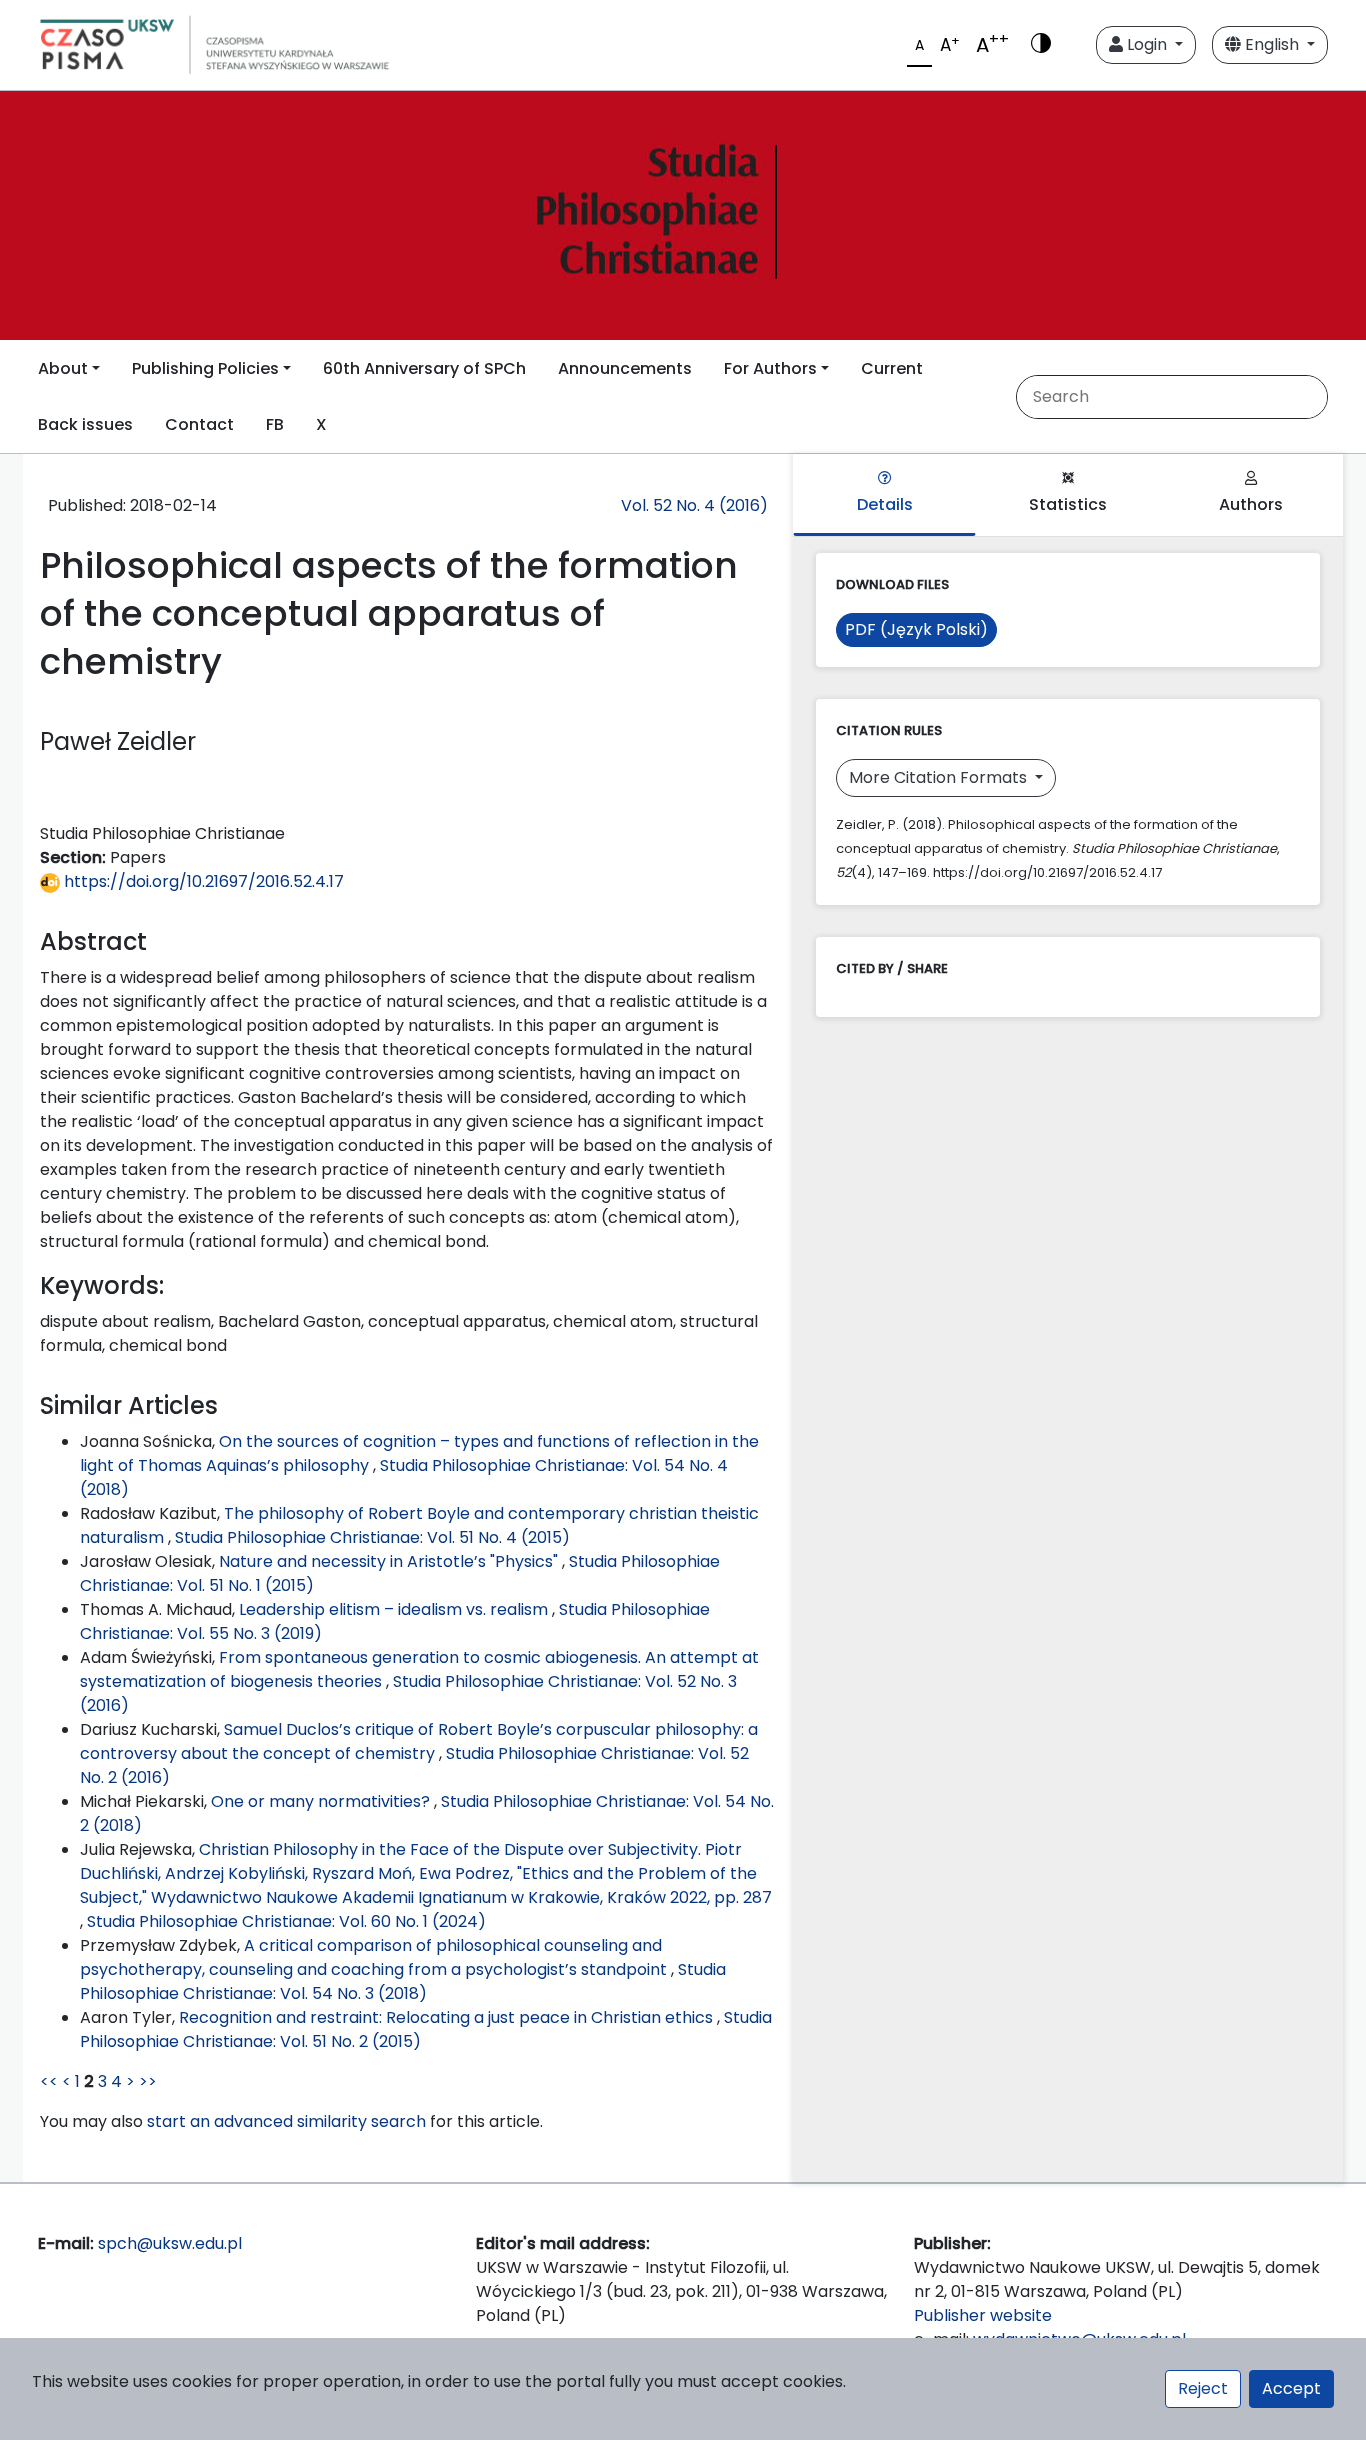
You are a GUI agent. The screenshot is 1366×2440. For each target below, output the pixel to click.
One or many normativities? (322, 1801)
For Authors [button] (770, 368)
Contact (199, 424)
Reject (1203, 2388)
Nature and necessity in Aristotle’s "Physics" (390, 1561)
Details (885, 504)
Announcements (625, 368)
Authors (1251, 504)
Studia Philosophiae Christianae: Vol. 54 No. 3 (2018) (403, 1981)
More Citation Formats (940, 777)
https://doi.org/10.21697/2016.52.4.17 (202, 881)
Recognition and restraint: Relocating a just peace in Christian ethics (448, 2017)
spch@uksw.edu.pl (170, 2243)
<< (49, 2081)
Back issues (85, 424)
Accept (1291, 2388)
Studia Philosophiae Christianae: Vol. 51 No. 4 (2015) (372, 1537)
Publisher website (983, 2315)
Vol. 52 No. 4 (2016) (694, 505)
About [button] (63, 368)
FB (275, 424)
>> (148, 2081)
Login (1147, 44)
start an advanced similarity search (286, 2121)
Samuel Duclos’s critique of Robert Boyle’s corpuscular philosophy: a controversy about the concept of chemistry (419, 1741)
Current (892, 368)
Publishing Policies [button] (205, 368)
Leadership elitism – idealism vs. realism (395, 1609)
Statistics (1068, 504)
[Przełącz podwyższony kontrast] (1041, 45)
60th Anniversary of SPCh (424, 368)
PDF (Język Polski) (916, 629)
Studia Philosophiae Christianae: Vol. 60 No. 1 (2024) (286, 1921)
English (1272, 44)
